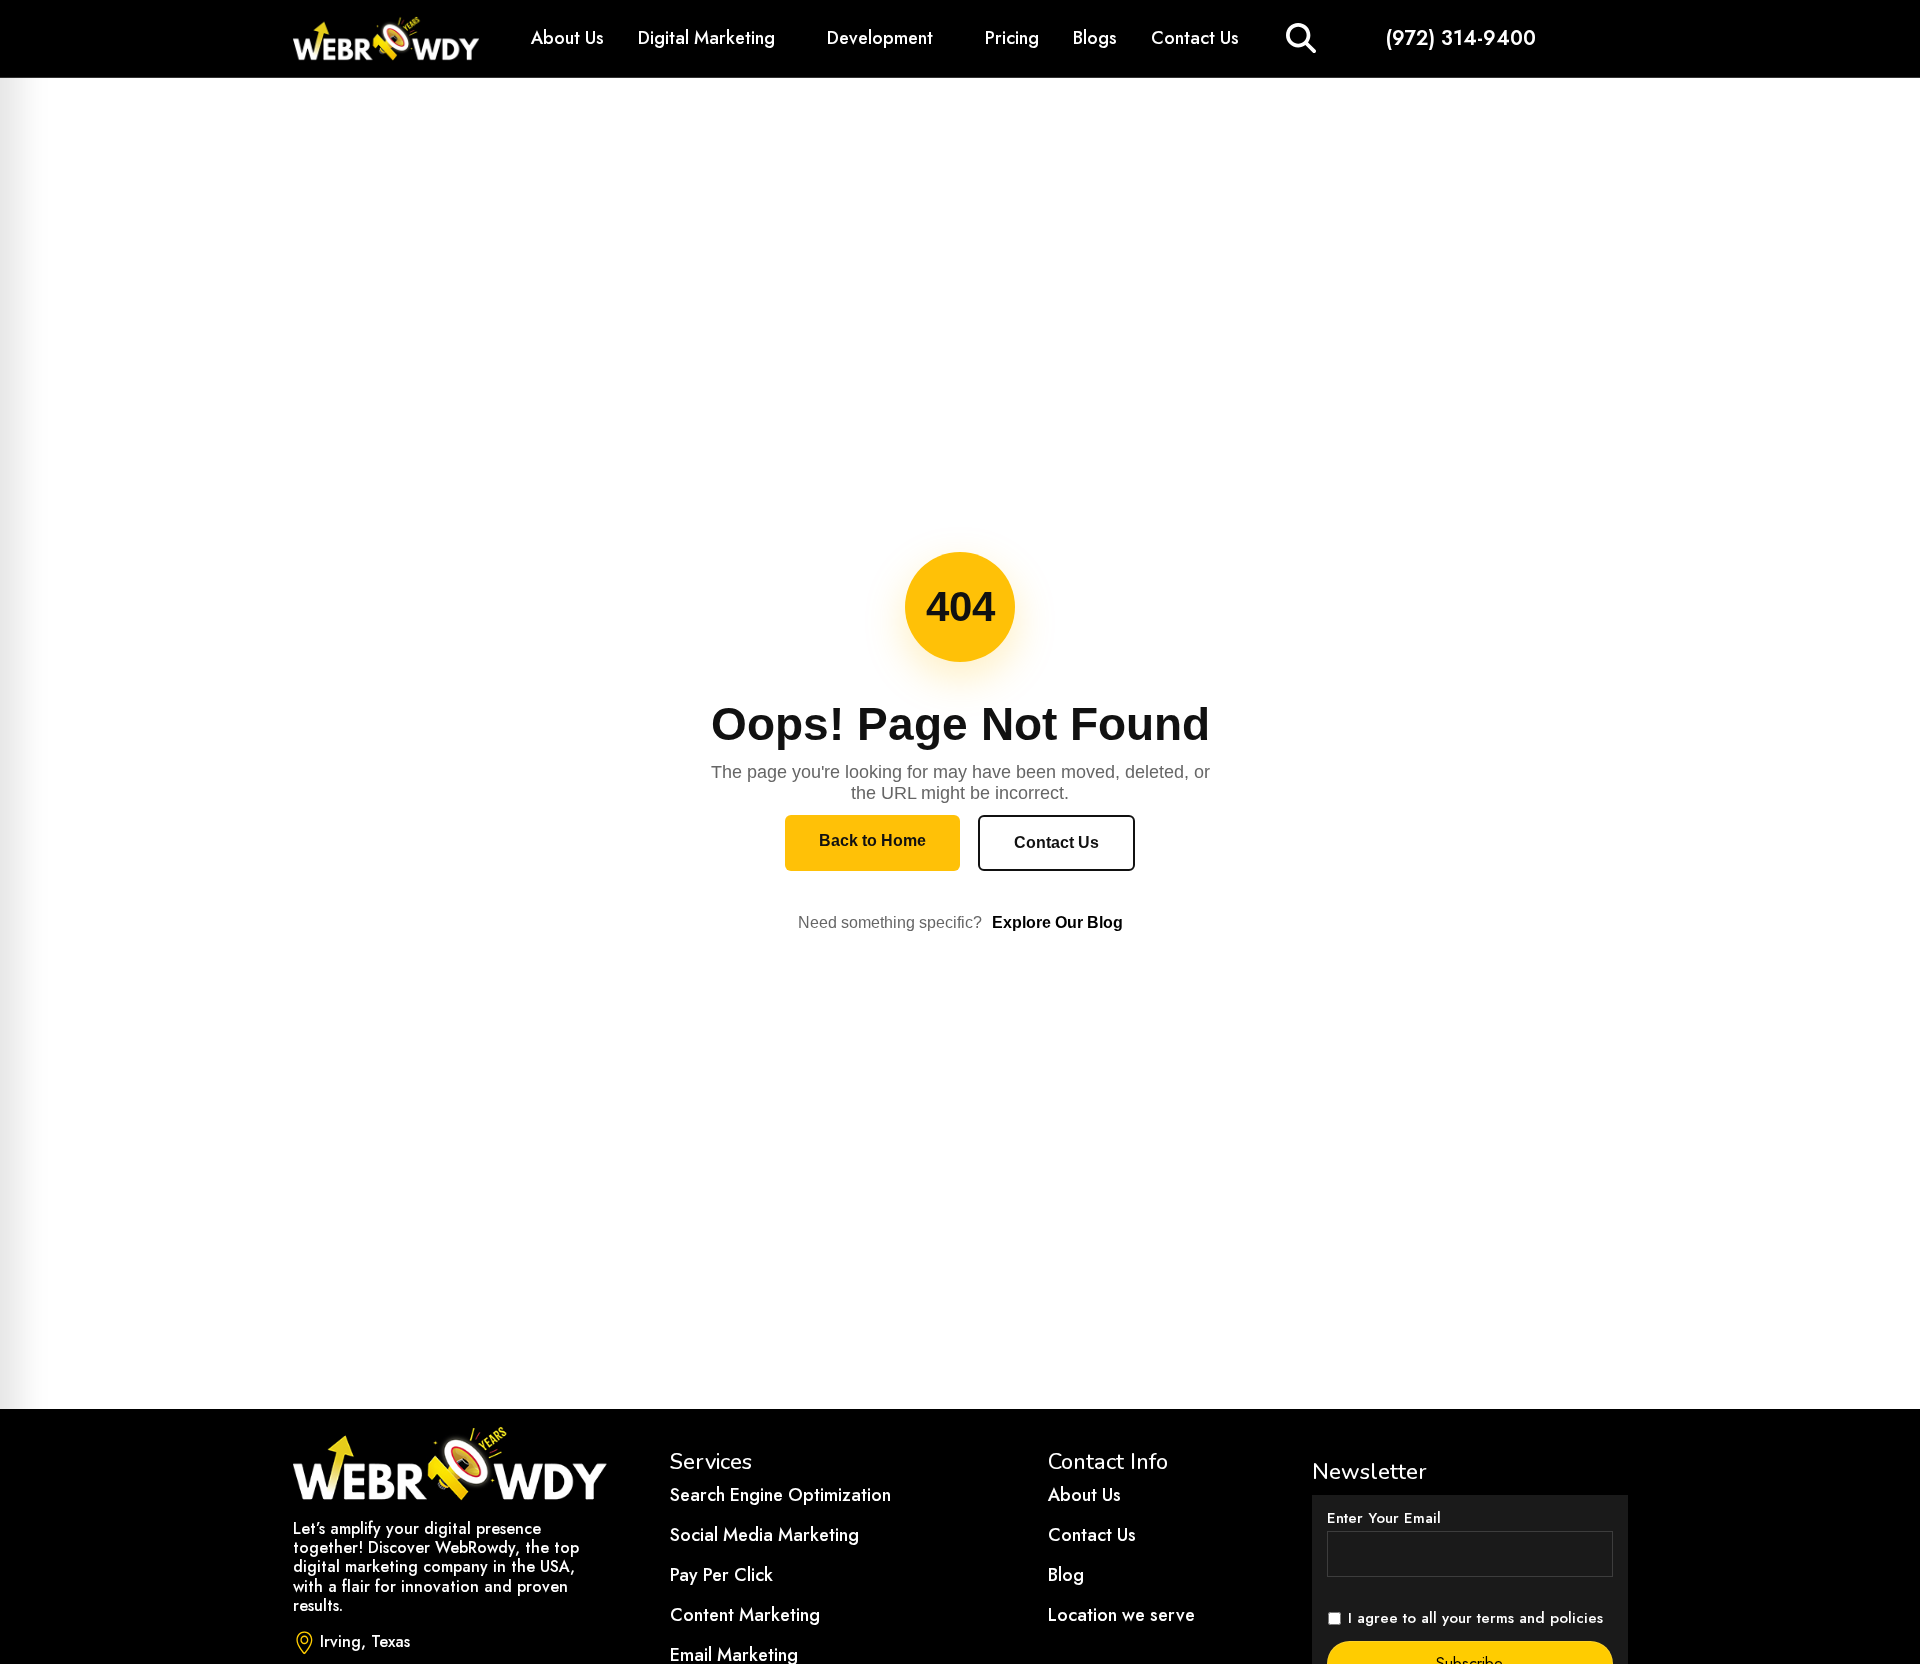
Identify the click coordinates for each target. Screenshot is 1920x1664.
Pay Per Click (721, 1575)
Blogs (1095, 38)
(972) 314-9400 (1461, 38)
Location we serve (1121, 1615)
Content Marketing (745, 1615)
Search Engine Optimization (780, 1495)
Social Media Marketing (764, 1535)
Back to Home (872, 840)
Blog (1066, 1575)
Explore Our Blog (1057, 922)
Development (880, 38)
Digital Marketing (706, 38)
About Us (567, 38)
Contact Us (1195, 38)
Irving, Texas (365, 1641)
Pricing (1012, 38)
